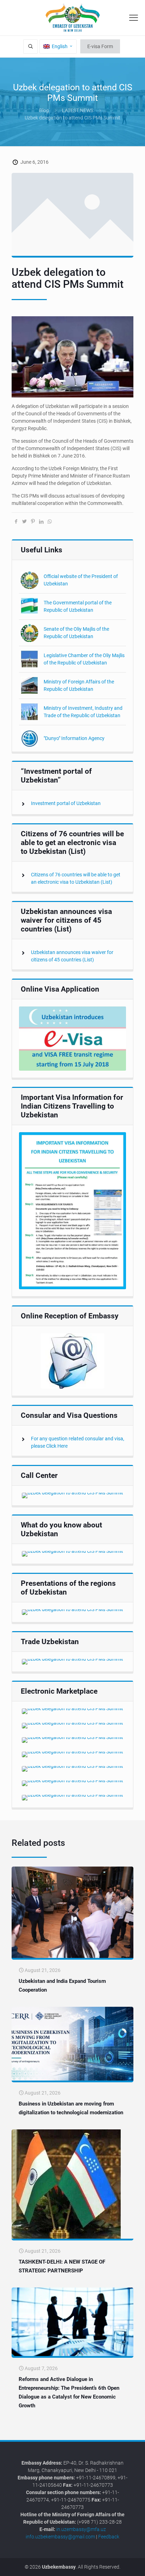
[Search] (30, 47)
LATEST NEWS (78, 110)
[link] (72, 1039)
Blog (44, 110)
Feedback (109, 2537)
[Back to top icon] (135, 2565)
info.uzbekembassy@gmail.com (60, 2537)
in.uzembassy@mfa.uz (81, 2529)
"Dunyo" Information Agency (74, 738)
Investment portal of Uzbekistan (66, 803)
